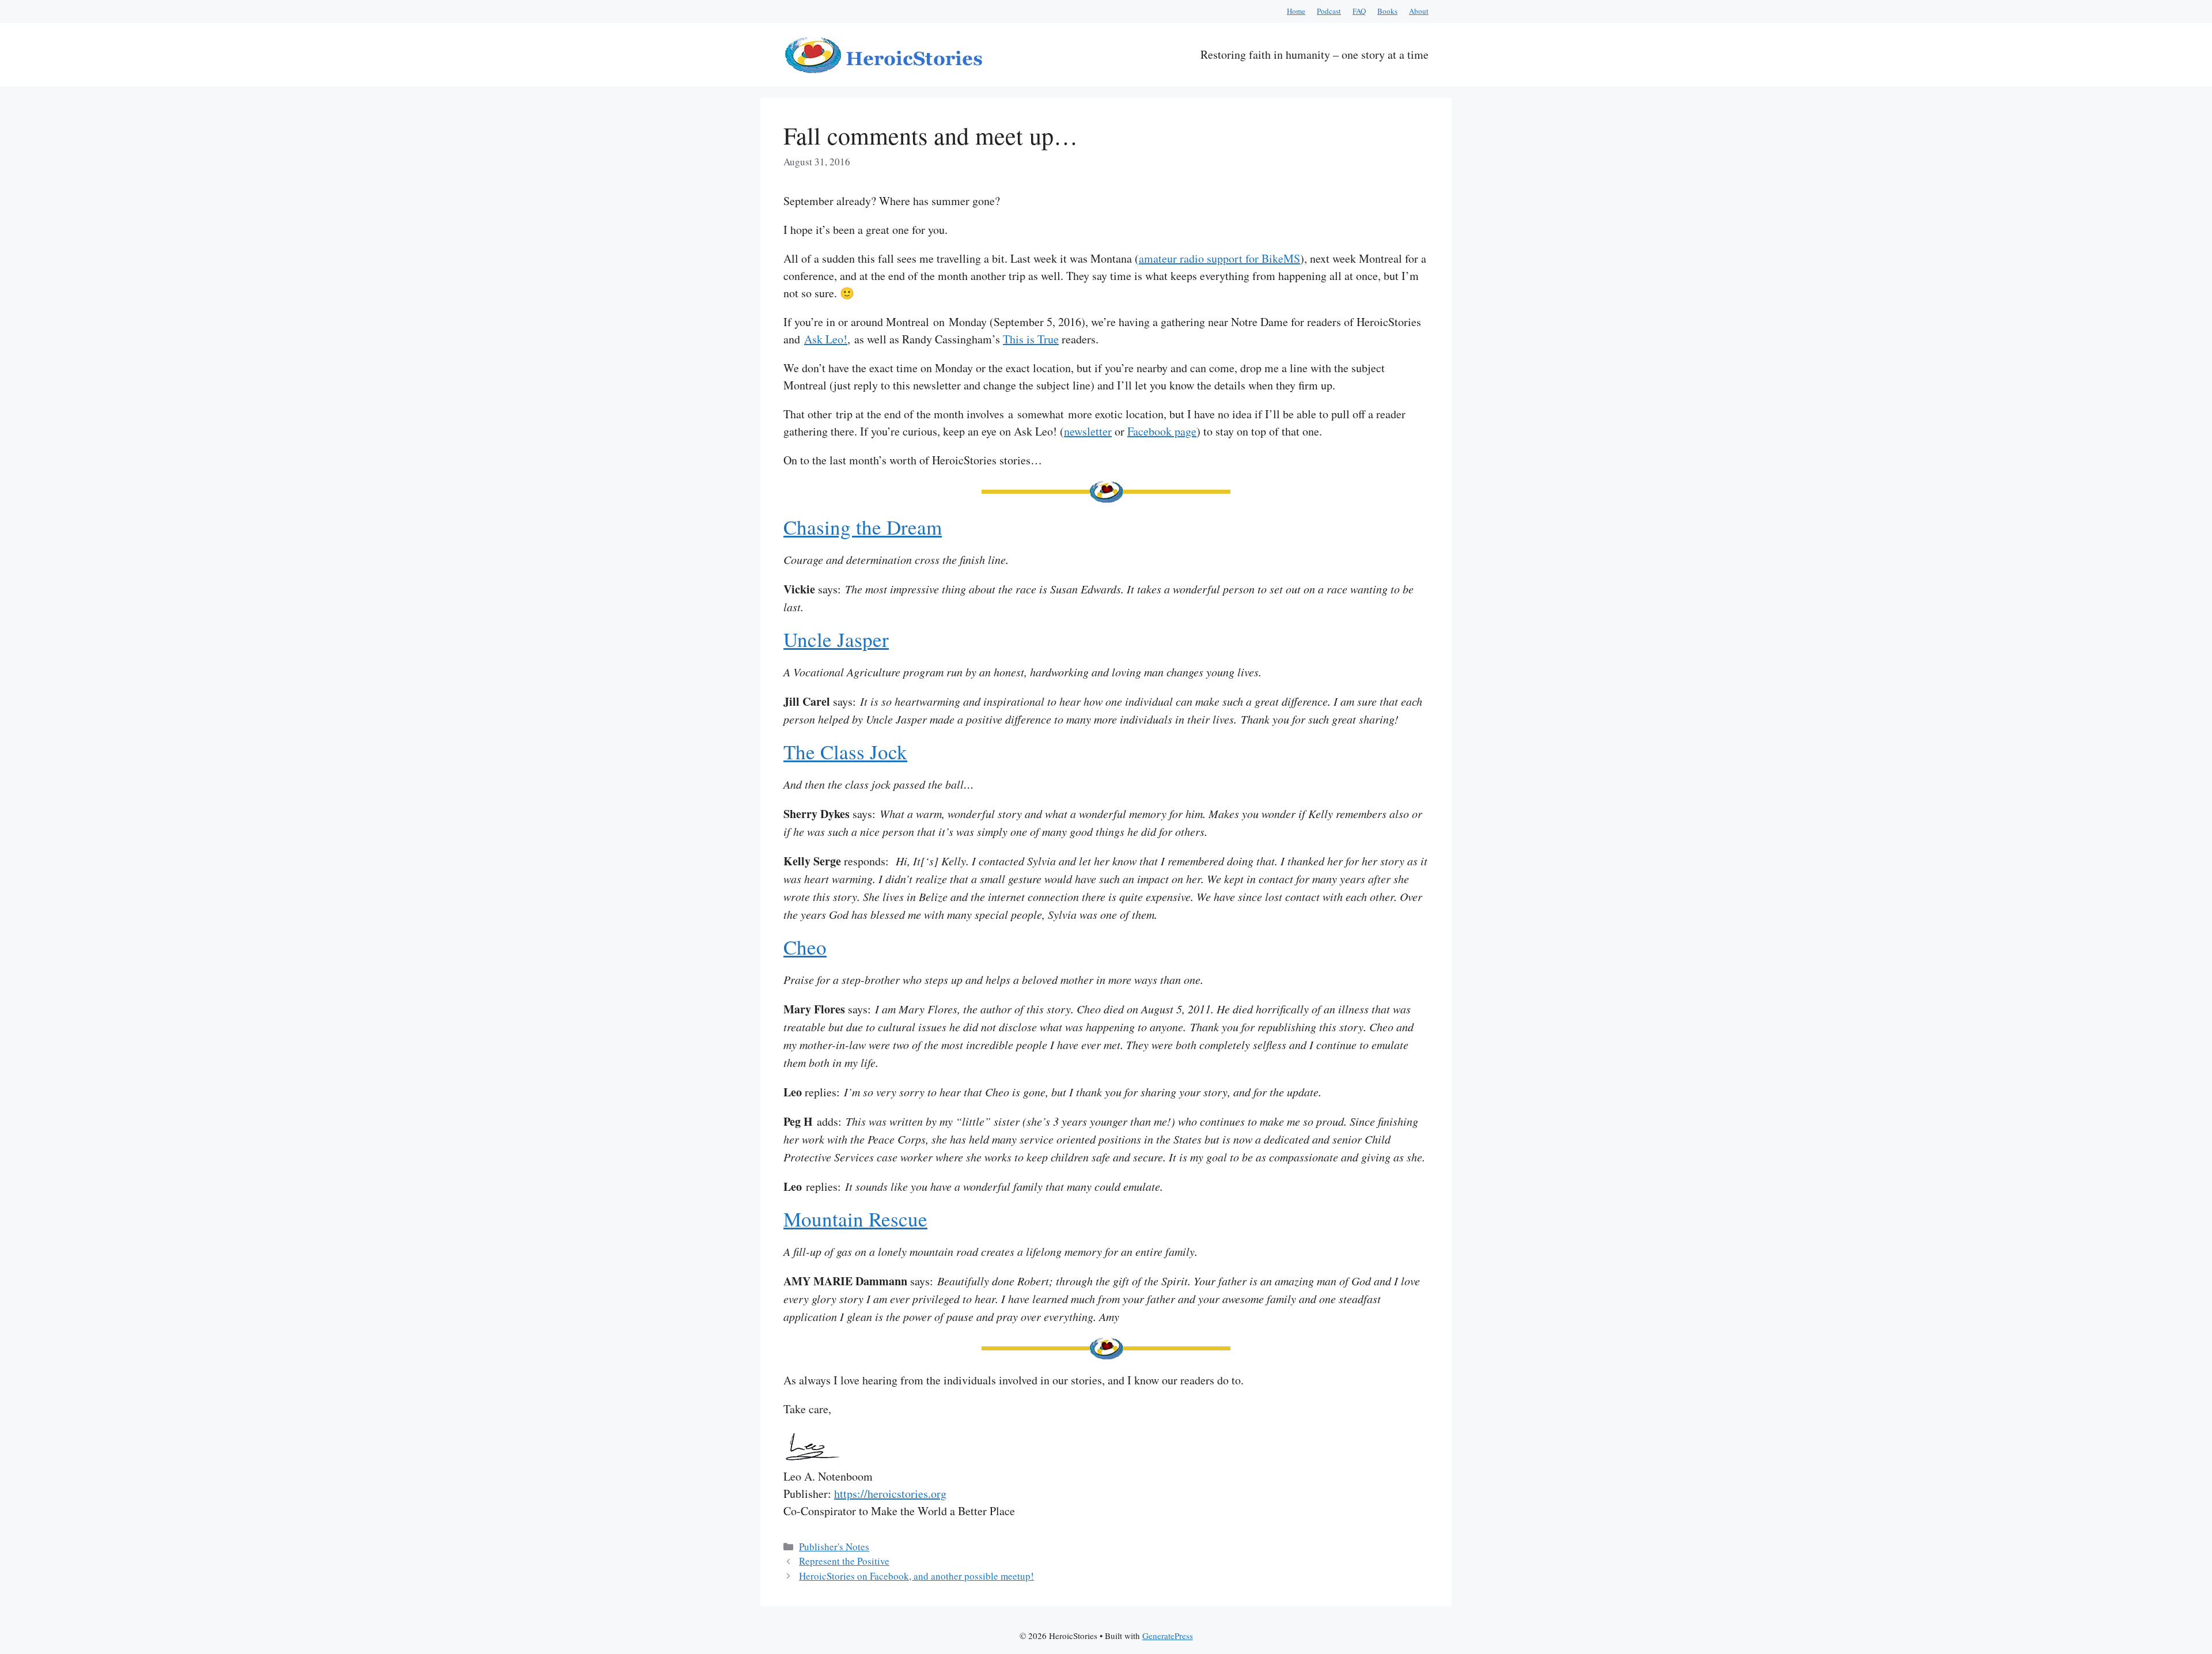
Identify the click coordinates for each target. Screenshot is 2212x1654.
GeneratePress (1168, 1636)
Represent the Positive (844, 1561)
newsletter (1088, 431)
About (1419, 11)
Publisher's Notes (834, 1547)
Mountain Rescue (855, 1219)
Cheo (805, 947)
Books (1387, 11)
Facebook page (1162, 431)
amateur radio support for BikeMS (1219, 258)
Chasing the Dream (863, 527)
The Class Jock (845, 752)
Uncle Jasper (836, 639)
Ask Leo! (826, 339)
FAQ (1359, 11)
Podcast (1329, 11)
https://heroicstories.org (890, 1494)
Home (1296, 11)
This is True (1031, 339)
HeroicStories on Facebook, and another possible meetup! (916, 1576)
